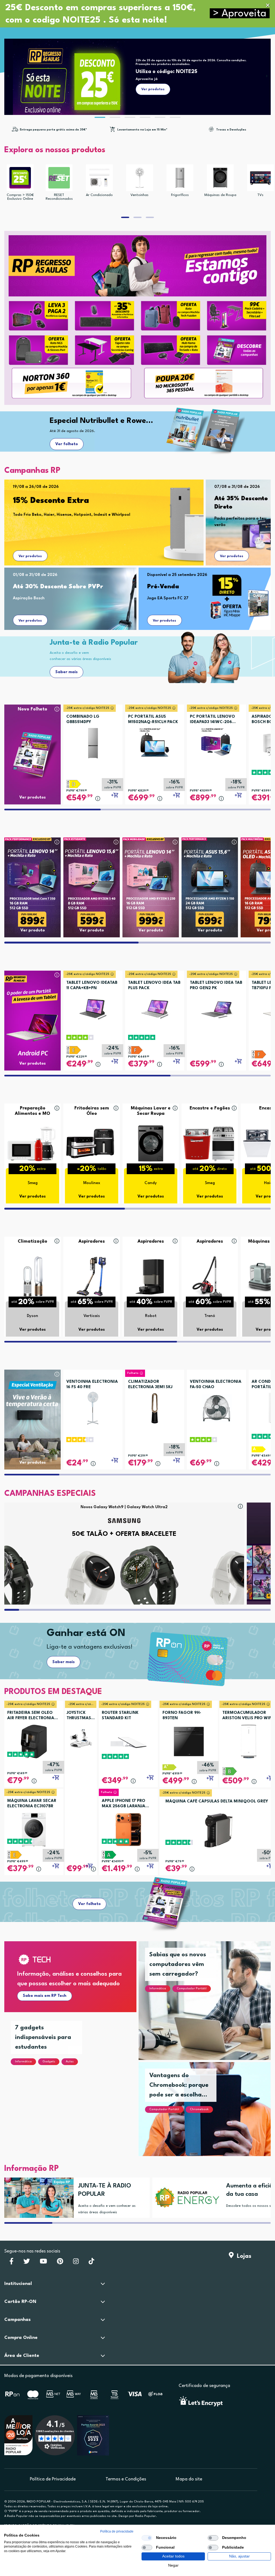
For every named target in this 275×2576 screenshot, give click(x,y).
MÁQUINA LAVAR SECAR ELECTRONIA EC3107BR (32, 1804)
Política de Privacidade (53, 2479)
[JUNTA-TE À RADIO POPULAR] (37, 2198)
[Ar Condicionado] (99, 178)
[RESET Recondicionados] (59, 178)
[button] (240, 14)
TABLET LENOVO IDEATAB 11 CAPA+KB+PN (92, 986)
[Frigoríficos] (180, 178)
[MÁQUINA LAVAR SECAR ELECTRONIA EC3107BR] (34, 1829)
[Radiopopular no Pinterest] (60, 2263)
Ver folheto (67, 444)
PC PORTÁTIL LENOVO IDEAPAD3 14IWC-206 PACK (212, 720)
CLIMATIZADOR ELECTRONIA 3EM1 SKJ (150, 1385)
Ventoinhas (140, 195)
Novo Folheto (32, 709)
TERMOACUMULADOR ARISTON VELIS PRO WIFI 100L (247, 1716)
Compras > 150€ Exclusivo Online (20, 197)
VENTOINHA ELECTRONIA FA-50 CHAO (216, 1385)
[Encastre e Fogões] (210, 1143)
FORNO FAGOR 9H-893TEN (182, 1716)
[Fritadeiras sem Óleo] (92, 1143)
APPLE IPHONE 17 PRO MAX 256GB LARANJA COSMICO (124, 1804)
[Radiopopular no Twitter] (27, 2263)
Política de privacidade (117, 2531)
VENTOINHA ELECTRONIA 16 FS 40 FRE (92, 1385)
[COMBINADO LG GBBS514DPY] (93, 741)
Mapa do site (189, 2479)
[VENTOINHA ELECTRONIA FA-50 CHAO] (216, 1406)
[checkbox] (147, 2538)
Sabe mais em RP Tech (45, 1996)
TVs (260, 195)
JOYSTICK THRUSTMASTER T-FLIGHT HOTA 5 (81, 1716)
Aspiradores (92, 1241)
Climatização (32, 1241)
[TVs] (260, 178)
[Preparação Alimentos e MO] (32, 1143)
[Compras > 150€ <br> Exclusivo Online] (20, 178)
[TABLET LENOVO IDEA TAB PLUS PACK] (155, 1007)
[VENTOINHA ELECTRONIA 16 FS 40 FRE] (93, 1406)
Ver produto (33, 930)
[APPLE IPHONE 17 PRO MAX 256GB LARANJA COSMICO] (128, 1829)
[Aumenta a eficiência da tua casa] (185, 2198)
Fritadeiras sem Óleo (92, 1111)
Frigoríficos (180, 195)
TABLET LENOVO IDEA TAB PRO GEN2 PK (216, 986)
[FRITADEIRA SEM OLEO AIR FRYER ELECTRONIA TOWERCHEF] (34, 1741)
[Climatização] (32, 1276)
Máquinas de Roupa (220, 195)
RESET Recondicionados (59, 197)
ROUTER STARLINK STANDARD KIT (120, 1716)
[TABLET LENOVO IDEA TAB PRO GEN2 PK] (216, 1007)
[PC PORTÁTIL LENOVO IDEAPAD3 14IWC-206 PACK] (216, 741)
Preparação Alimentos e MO (32, 1111)
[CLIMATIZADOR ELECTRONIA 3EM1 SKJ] (155, 1406)
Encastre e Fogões (210, 1108)
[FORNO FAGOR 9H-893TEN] (189, 1741)
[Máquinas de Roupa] (220, 178)
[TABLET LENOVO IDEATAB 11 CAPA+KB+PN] (93, 1007)
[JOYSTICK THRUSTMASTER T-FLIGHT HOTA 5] (81, 1738)
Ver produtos (30, 556)
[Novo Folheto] (32, 744)
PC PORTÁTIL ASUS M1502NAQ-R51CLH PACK (153, 719)
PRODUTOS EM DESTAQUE (53, 1692)
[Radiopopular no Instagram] (76, 2263)
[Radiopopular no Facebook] (11, 2263)
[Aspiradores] (92, 1276)
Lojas (243, 2256)
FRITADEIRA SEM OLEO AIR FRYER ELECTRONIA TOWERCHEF (31, 1716)
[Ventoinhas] (140, 178)
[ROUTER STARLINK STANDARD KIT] (128, 1741)
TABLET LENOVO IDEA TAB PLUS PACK (154, 986)
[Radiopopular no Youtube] (43, 2263)
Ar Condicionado (99, 195)
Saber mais (66, 672)
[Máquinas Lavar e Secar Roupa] (151, 1143)
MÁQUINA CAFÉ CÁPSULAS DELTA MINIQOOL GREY (217, 1802)
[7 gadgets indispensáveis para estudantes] (77, 2092)
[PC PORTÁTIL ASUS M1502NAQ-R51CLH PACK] (155, 741)
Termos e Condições (126, 2479)
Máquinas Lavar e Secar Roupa (151, 1111)
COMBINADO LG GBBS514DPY (83, 719)
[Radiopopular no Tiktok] (91, 2263)
